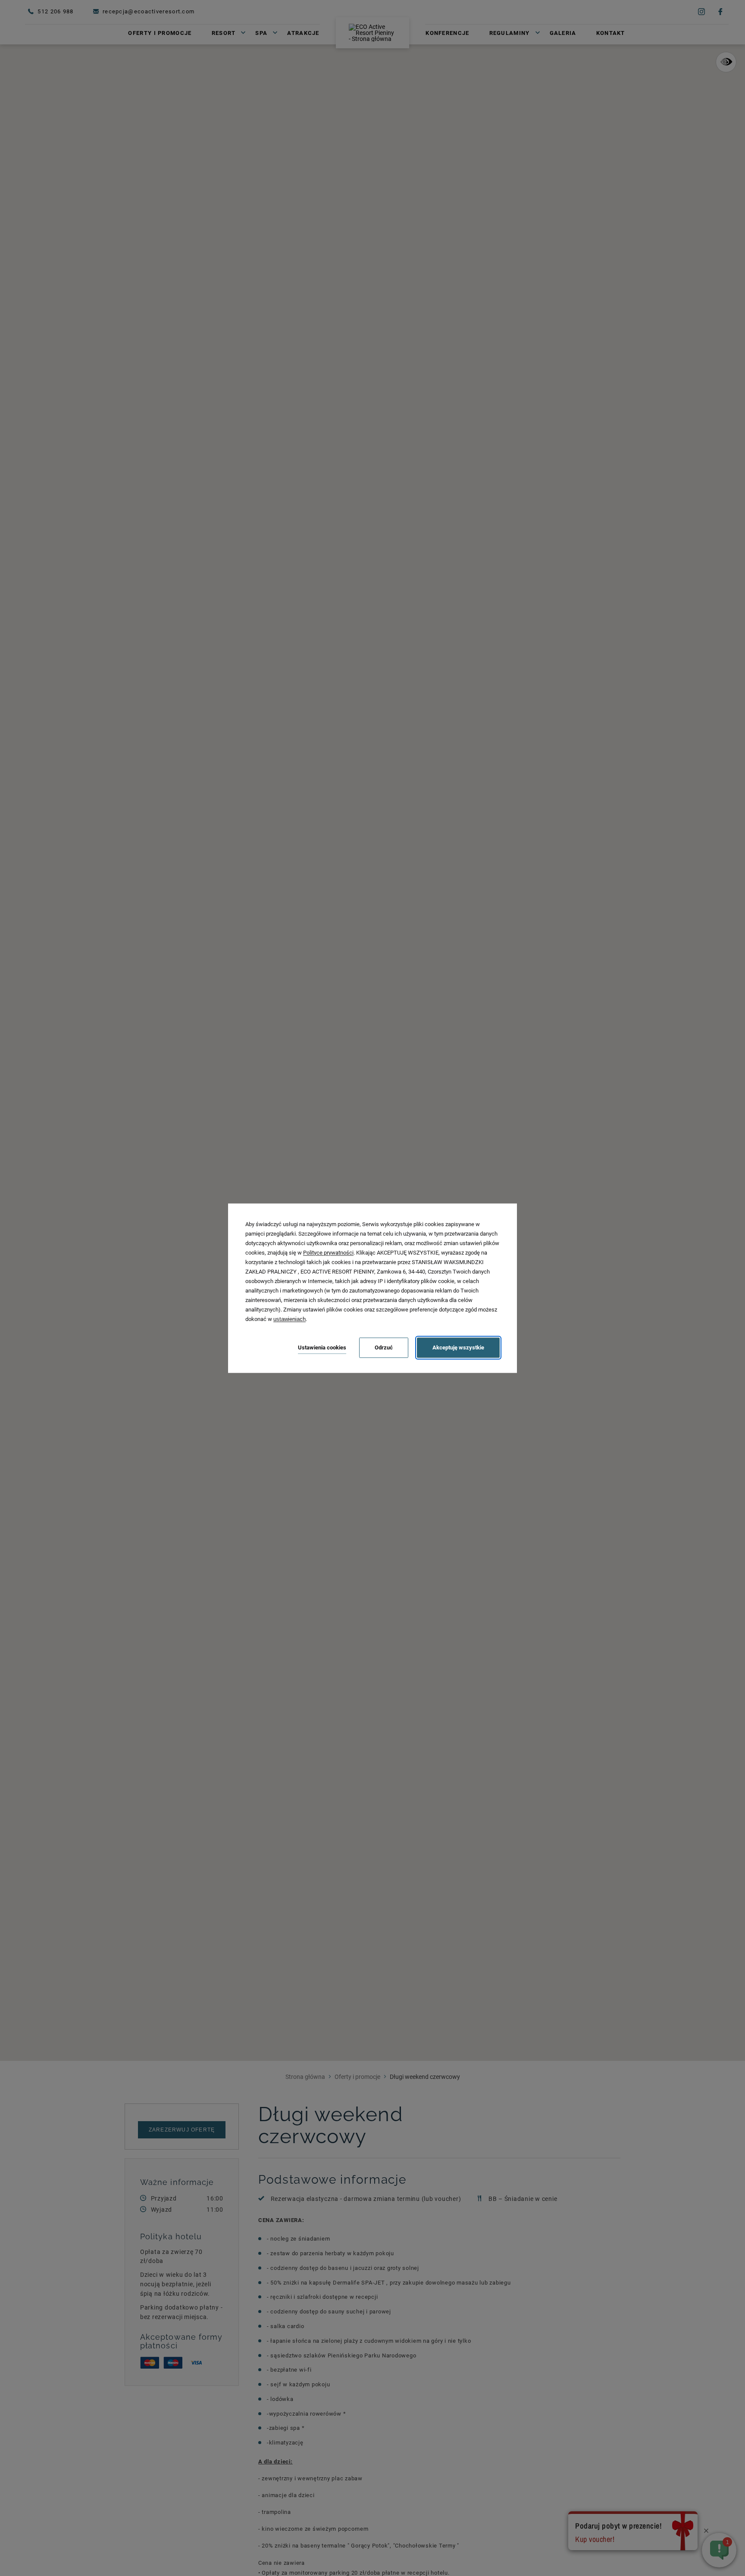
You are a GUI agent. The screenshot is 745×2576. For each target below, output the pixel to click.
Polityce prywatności (328, 1253)
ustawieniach (290, 1319)
